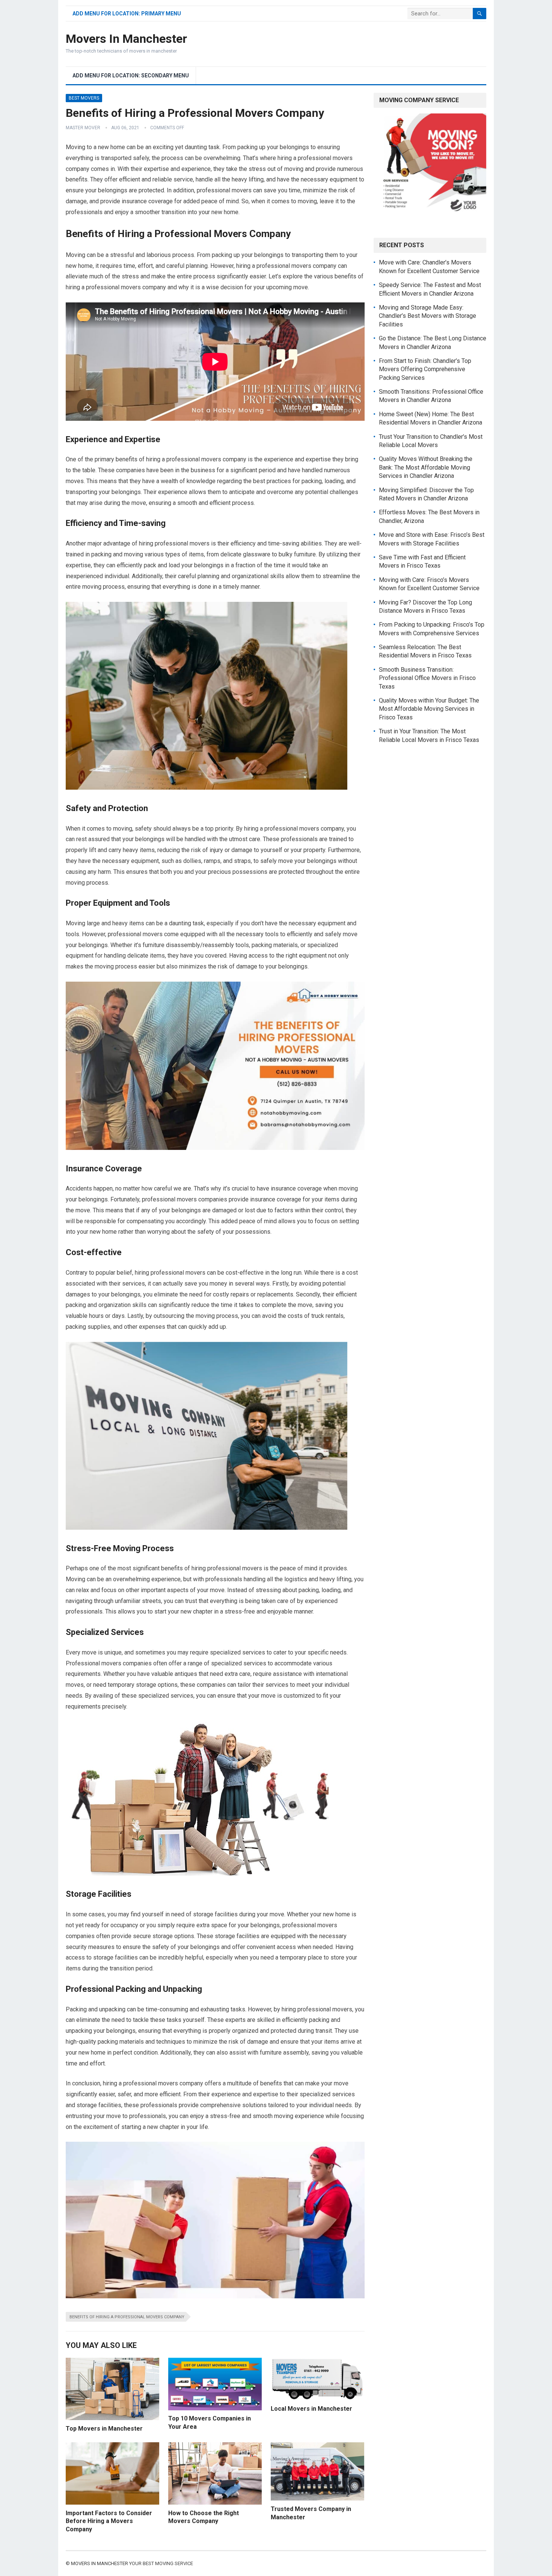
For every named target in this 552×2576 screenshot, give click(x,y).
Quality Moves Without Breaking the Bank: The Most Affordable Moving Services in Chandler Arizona (426, 467)
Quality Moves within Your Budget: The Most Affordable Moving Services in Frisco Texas (429, 709)
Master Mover (83, 128)
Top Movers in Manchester (104, 2429)
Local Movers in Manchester (311, 2409)
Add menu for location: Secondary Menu (131, 76)
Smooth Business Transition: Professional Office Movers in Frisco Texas (427, 678)
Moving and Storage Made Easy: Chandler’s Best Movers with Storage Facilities (428, 316)
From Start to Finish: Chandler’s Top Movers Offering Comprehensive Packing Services (425, 369)
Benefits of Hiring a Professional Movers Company (127, 2317)
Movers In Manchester (126, 39)
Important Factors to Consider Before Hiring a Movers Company (109, 2521)
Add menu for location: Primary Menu (127, 14)
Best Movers (84, 98)
